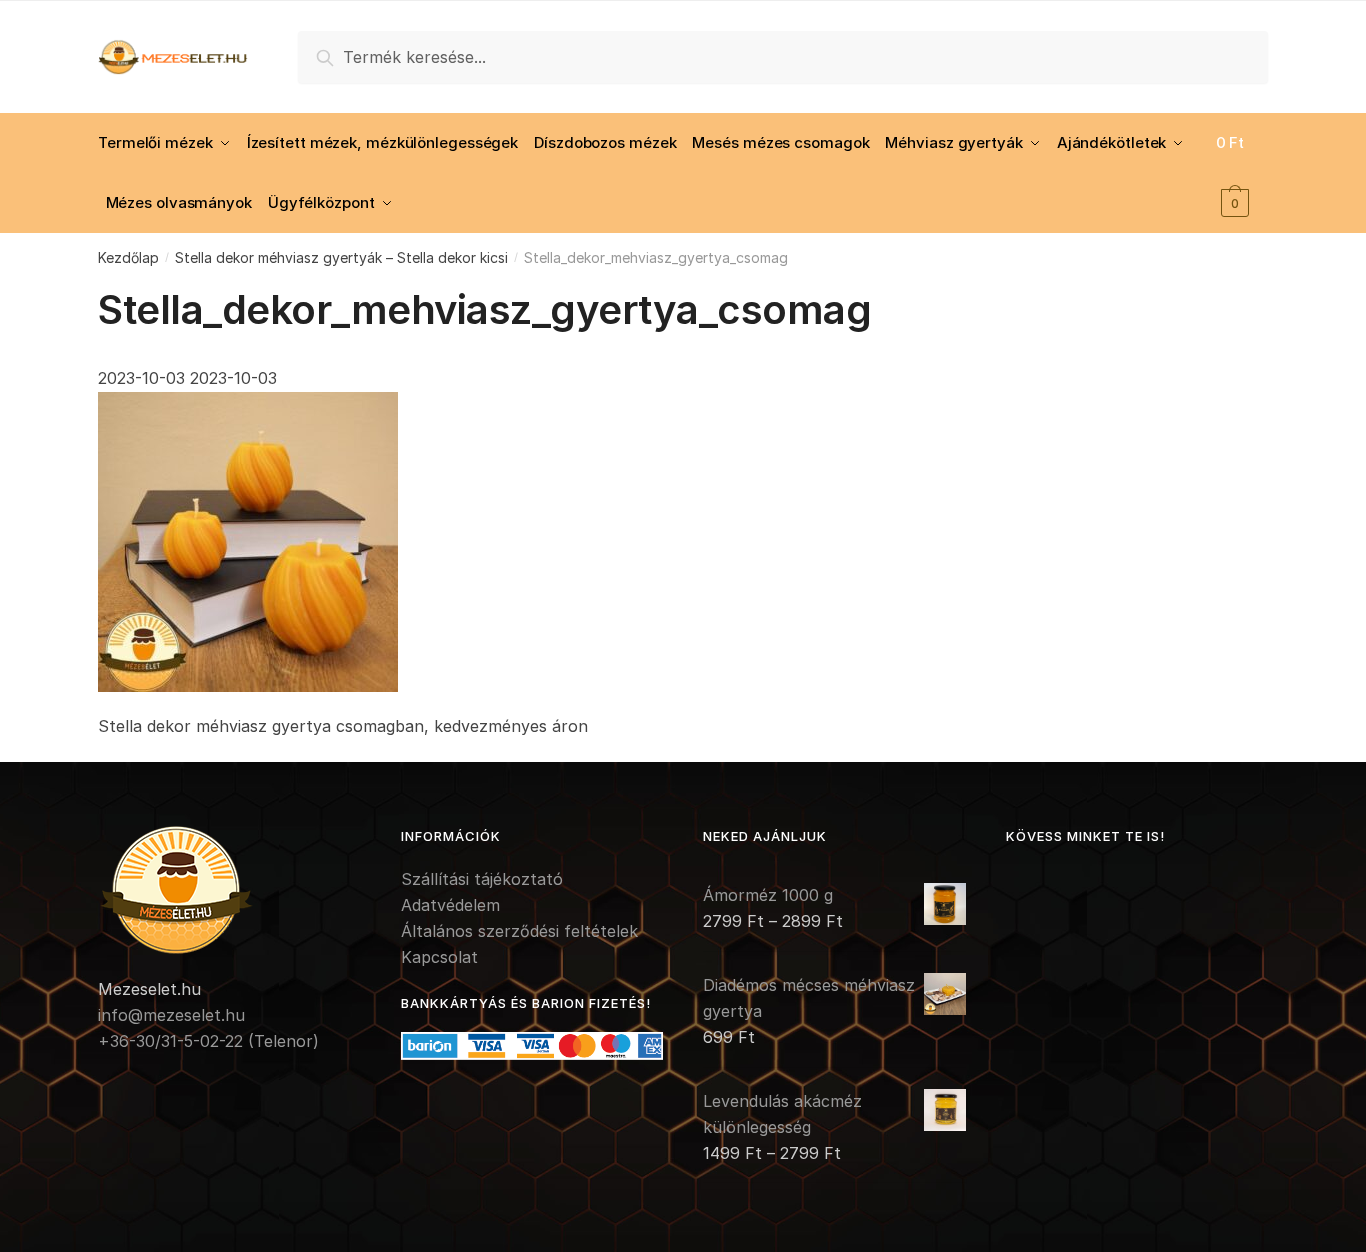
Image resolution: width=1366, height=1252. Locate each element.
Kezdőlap (128, 257)
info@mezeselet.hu (171, 1015)
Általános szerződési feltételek (519, 931)
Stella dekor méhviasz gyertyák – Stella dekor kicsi (341, 257)
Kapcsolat (439, 957)
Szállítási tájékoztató (482, 879)
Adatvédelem (450, 905)
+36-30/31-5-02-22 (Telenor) (208, 1041)
